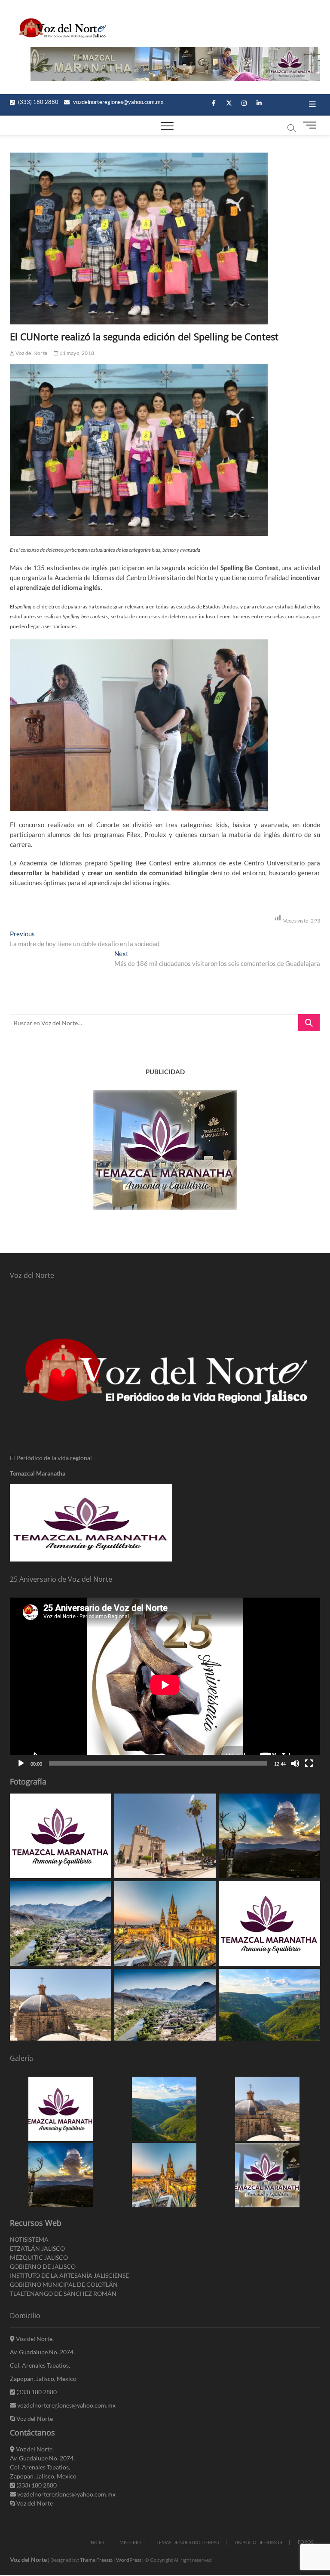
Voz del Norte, (34, 2339)
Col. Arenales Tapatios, (40, 2365)
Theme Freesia (96, 2560)
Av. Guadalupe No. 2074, (42, 2352)
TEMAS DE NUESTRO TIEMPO (188, 2542)
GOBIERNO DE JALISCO (43, 2266)
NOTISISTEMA (29, 2239)
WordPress (129, 2560)
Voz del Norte (31, 353)
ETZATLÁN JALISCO (37, 2248)
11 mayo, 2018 (76, 353)
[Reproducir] (21, 1763)
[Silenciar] (295, 1763)
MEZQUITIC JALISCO (39, 2257)
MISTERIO (130, 2542)
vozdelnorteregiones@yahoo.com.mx (118, 102)
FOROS (306, 2542)
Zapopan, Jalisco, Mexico (43, 2379)
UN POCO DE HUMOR (258, 2542)
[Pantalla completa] (309, 1763)
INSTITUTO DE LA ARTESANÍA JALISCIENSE (69, 2275)
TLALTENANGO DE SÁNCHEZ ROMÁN (63, 2293)
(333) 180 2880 (38, 102)
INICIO (97, 2542)
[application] (165, 1685)
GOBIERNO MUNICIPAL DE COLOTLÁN (64, 2284)
